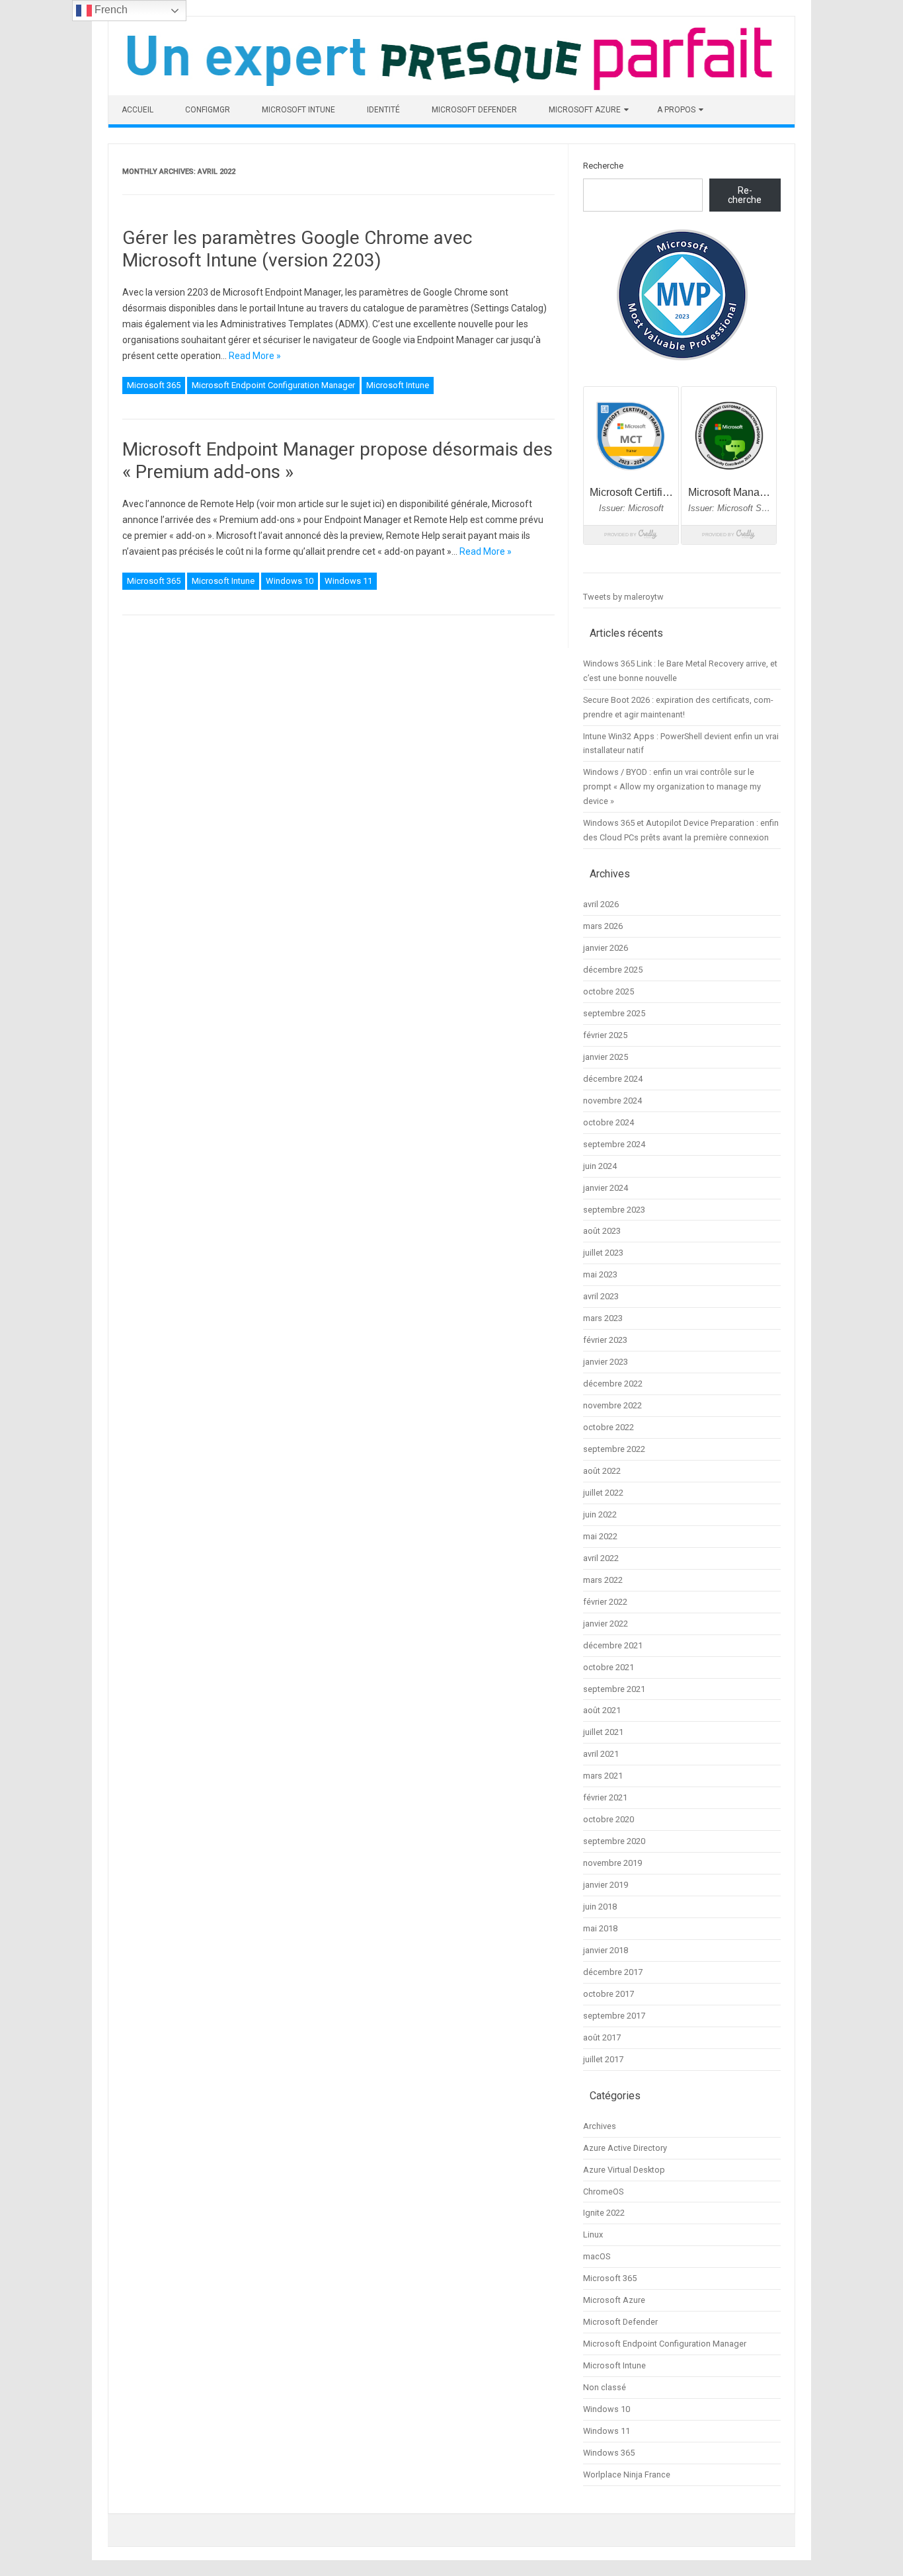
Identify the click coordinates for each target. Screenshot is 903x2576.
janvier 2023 (606, 1362)
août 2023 (602, 1231)
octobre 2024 (609, 1122)
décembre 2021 (613, 1645)
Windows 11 (348, 581)
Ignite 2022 (604, 2213)
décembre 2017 (613, 1972)
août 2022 (602, 1471)
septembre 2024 (614, 1144)
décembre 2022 (613, 1384)
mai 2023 (600, 1274)
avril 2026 (601, 904)
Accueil (137, 110)
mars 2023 (603, 1318)
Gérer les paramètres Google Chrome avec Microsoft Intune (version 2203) (297, 249)
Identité (383, 110)
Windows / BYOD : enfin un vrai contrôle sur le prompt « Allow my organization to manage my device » (672, 786)
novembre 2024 (612, 1101)
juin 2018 (600, 1907)
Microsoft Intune (298, 110)
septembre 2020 (614, 1841)
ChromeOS (603, 2192)
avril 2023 (601, 1296)
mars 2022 (603, 1580)
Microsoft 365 (154, 385)
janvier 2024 (606, 1188)
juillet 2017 (603, 2059)
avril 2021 (601, 1754)
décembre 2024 (613, 1079)
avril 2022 (601, 1558)
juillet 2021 (603, 1732)
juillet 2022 (603, 1493)
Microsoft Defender (474, 110)
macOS (597, 2256)
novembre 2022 (612, 1405)
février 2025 (605, 1035)
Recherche (603, 166)
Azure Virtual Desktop (624, 2170)
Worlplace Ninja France (627, 2475)
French (110, 10)
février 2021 (605, 1797)
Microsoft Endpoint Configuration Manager (273, 385)
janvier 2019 (606, 1885)
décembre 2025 (613, 970)
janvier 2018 (606, 1950)
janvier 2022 (606, 1624)
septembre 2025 (614, 1013)
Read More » (255, 356)
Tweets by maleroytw (623, 597)
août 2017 (602, 2037)
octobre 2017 (609, 1994)
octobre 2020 (609, 1819)
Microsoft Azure (585, 110)
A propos (676, 110)
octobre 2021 (609, 1667)
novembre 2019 (612, 1863)
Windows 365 (609, 2453)
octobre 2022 (609, 1427)
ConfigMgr (208, 110)
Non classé (605, 2387)
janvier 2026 (606, 948)
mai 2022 (600, 1536)
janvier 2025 (606, 1057)
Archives (600, 2126)
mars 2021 (603, 1776)
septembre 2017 (614, 2016)
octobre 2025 (609, 991)
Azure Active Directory (625, 2148)
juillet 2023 (603, 1253)
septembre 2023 (614, 1210)
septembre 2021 (614, 1689)
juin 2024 (600, 1166)
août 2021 (602, 1710)
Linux (593, 2234)
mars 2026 (603, 926)
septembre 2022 (614, 1449)
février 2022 (605, 1602)
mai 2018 (600, 1928)
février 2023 (605, 1340)
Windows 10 (290, 581)
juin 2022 (600, 1514)
